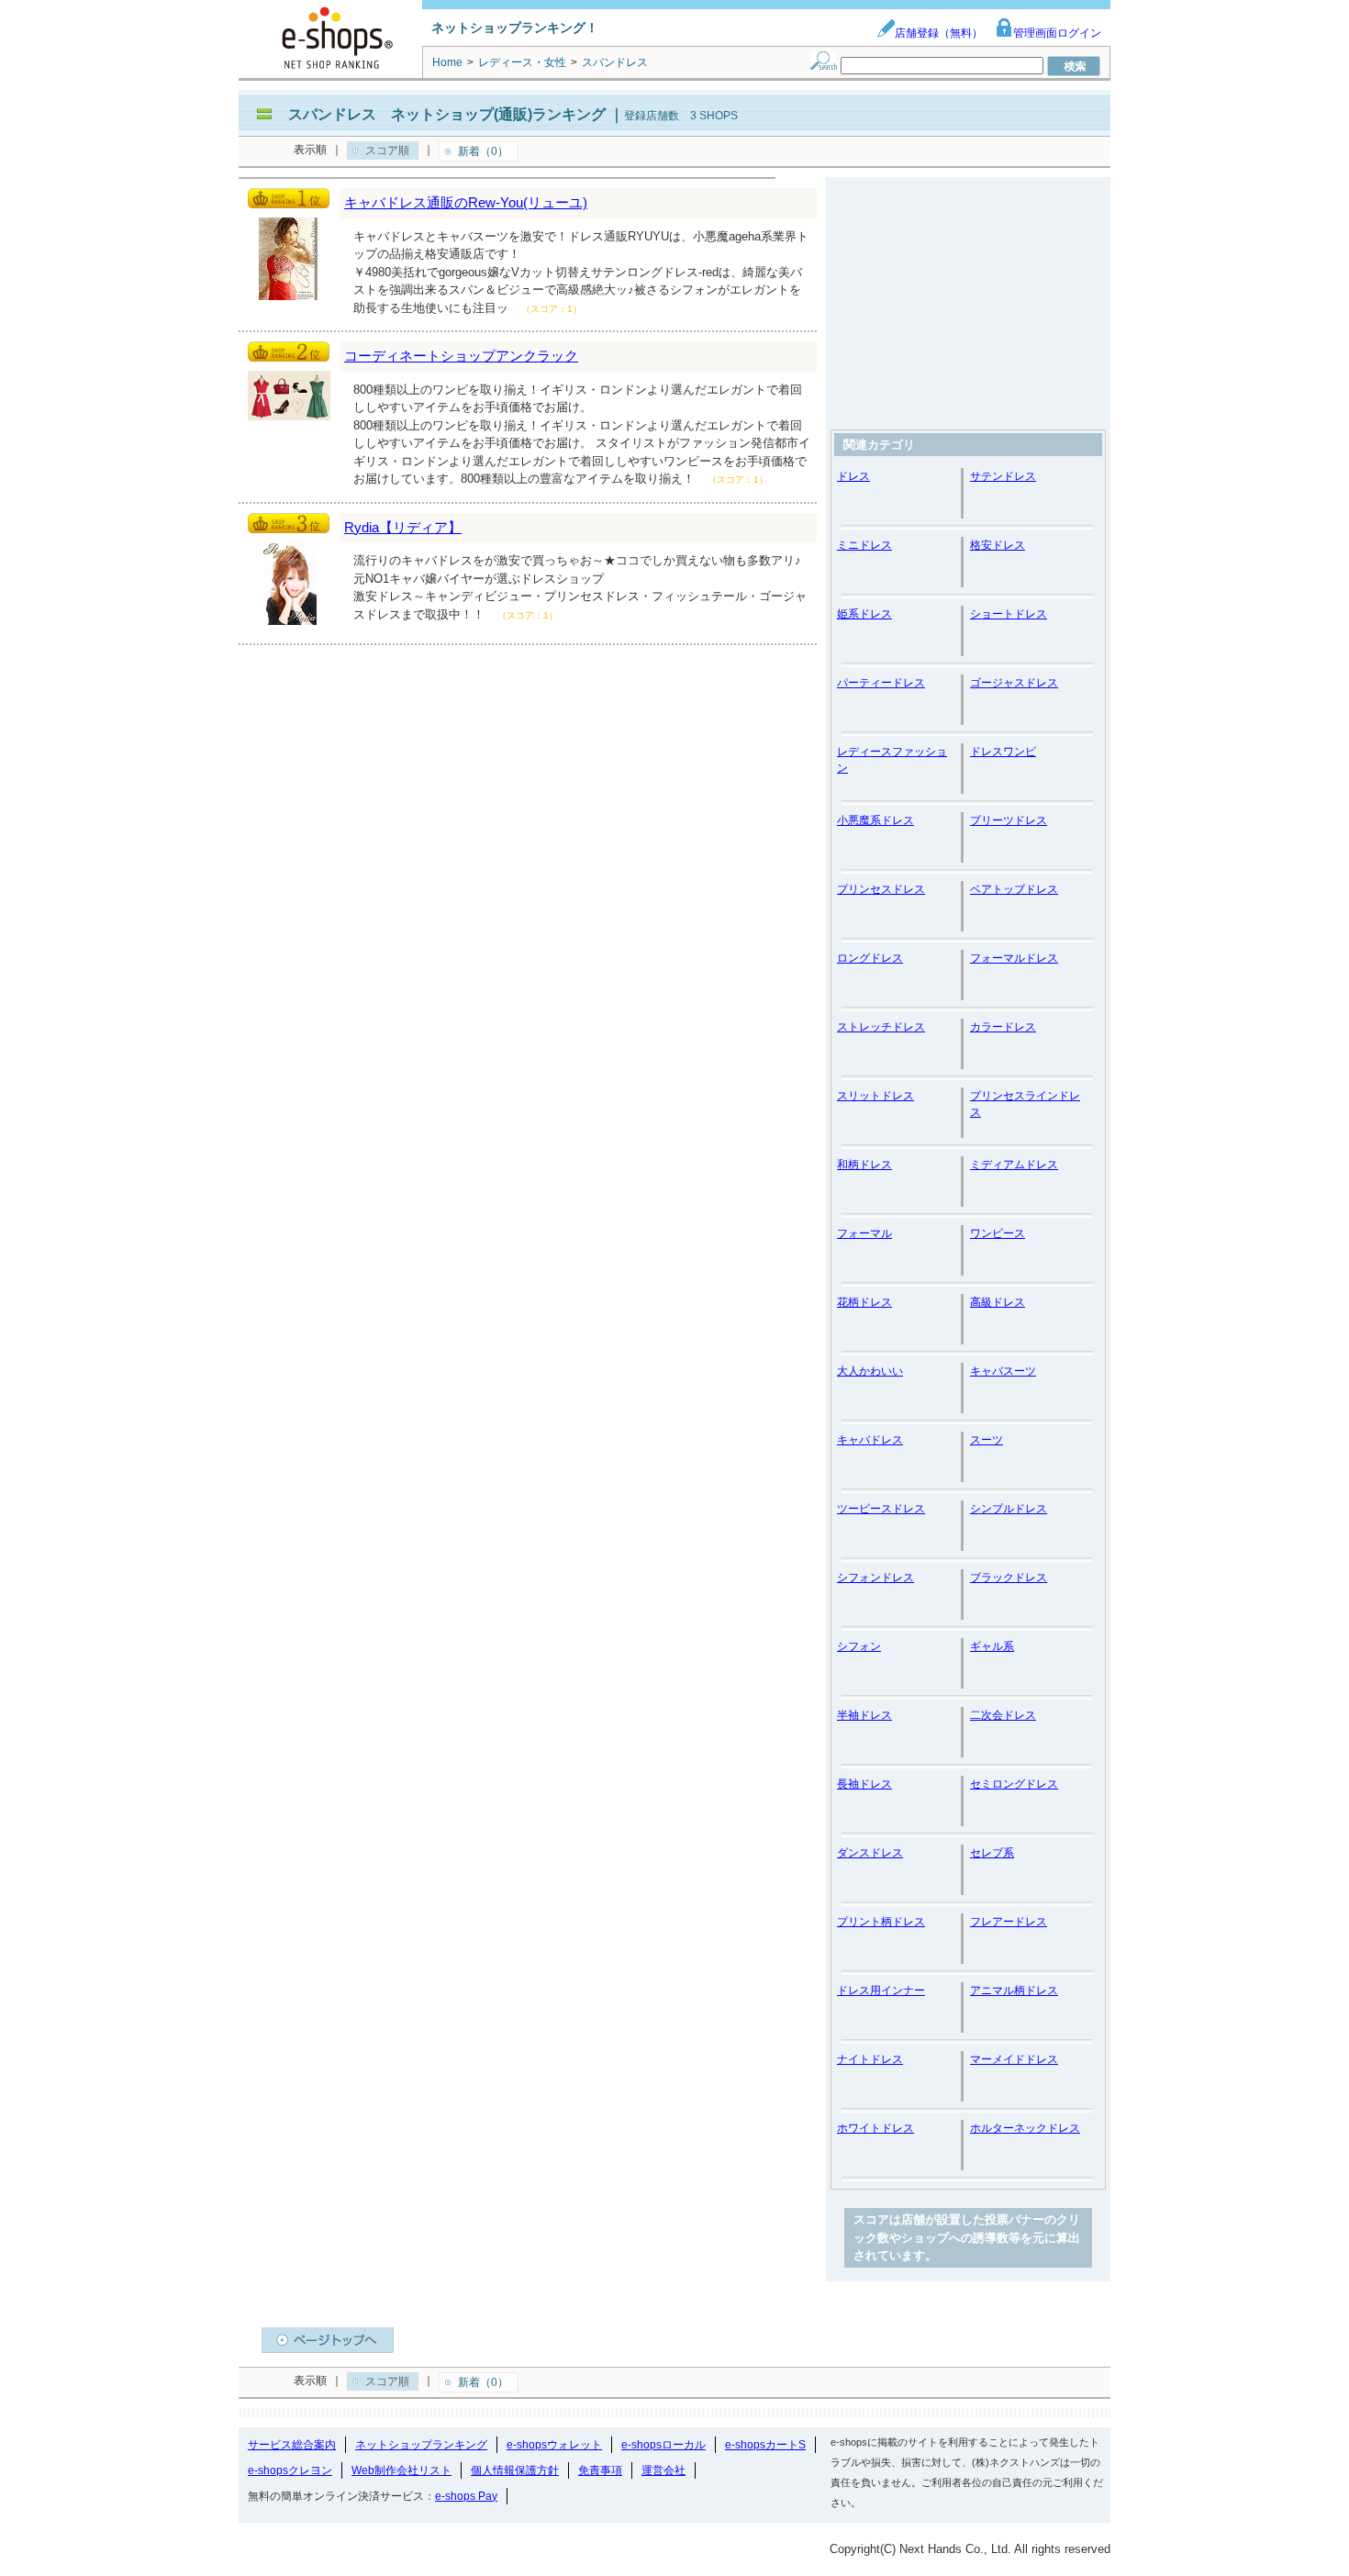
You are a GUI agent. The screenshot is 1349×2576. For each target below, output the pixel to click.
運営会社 (663, 2470)
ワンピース (998, 1233)
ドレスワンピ (1003, 752)
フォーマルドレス (1014, 958)
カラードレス (1003, 1027)
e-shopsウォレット (554, 2445)
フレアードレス (1009, 1922)
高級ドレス (998, 1302)
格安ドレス (998, 545)
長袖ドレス (864, 1784)
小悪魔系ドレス (875, 820)
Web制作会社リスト (401, 2470)
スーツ (987, 1440)
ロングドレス (870, 958)
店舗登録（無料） (939, 33)
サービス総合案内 (292, 2445)
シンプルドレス (1009, 1509)
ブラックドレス (1009, 1578)
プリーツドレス (1009, 820)
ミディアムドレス (1014, 1165)
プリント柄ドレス (881, 1922)
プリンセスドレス (881, 889)
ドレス (853, 476)
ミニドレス (864, 545)
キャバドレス (870, 1440)
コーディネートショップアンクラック (461, 356)
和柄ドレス (864, 1165)
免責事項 (600, 2470)
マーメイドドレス (1014, 2059)
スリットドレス (875, 1096)
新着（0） (483, 151)
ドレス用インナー (881, 1991)
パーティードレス (881, 683)
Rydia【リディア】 (403, 527)
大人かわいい (870, 1371)
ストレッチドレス (881, 1027)
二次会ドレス (1003, 1715)
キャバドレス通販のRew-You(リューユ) (466, 202)
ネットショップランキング (421, 2445)
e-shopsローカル (663, 2445)
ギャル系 (992, 1646)
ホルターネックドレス (1025, 2128)
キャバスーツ (1003, 1371)
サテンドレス (1003, 476)
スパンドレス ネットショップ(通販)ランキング (447, 114)
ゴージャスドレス (1014, 683)
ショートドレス (1009, 614)
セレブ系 (992, 1853)
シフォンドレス (875, 1578)
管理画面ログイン (1057, 33)
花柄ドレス (864, 1302)
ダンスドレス (870, 1853)
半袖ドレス (864, 1715)
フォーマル (864, 1233)
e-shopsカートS (765, 2445)
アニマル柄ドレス (1014, 1991)
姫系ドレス (864, 614)
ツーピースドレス (881, 1509)
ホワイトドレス (875, 2128)
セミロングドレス (1014, 1784)
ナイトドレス (870, 2059)
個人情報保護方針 (515, 2470)
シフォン (859, 1646)
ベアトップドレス (1014, 889)
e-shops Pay (466, 2496)
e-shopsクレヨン (290, 2470)
